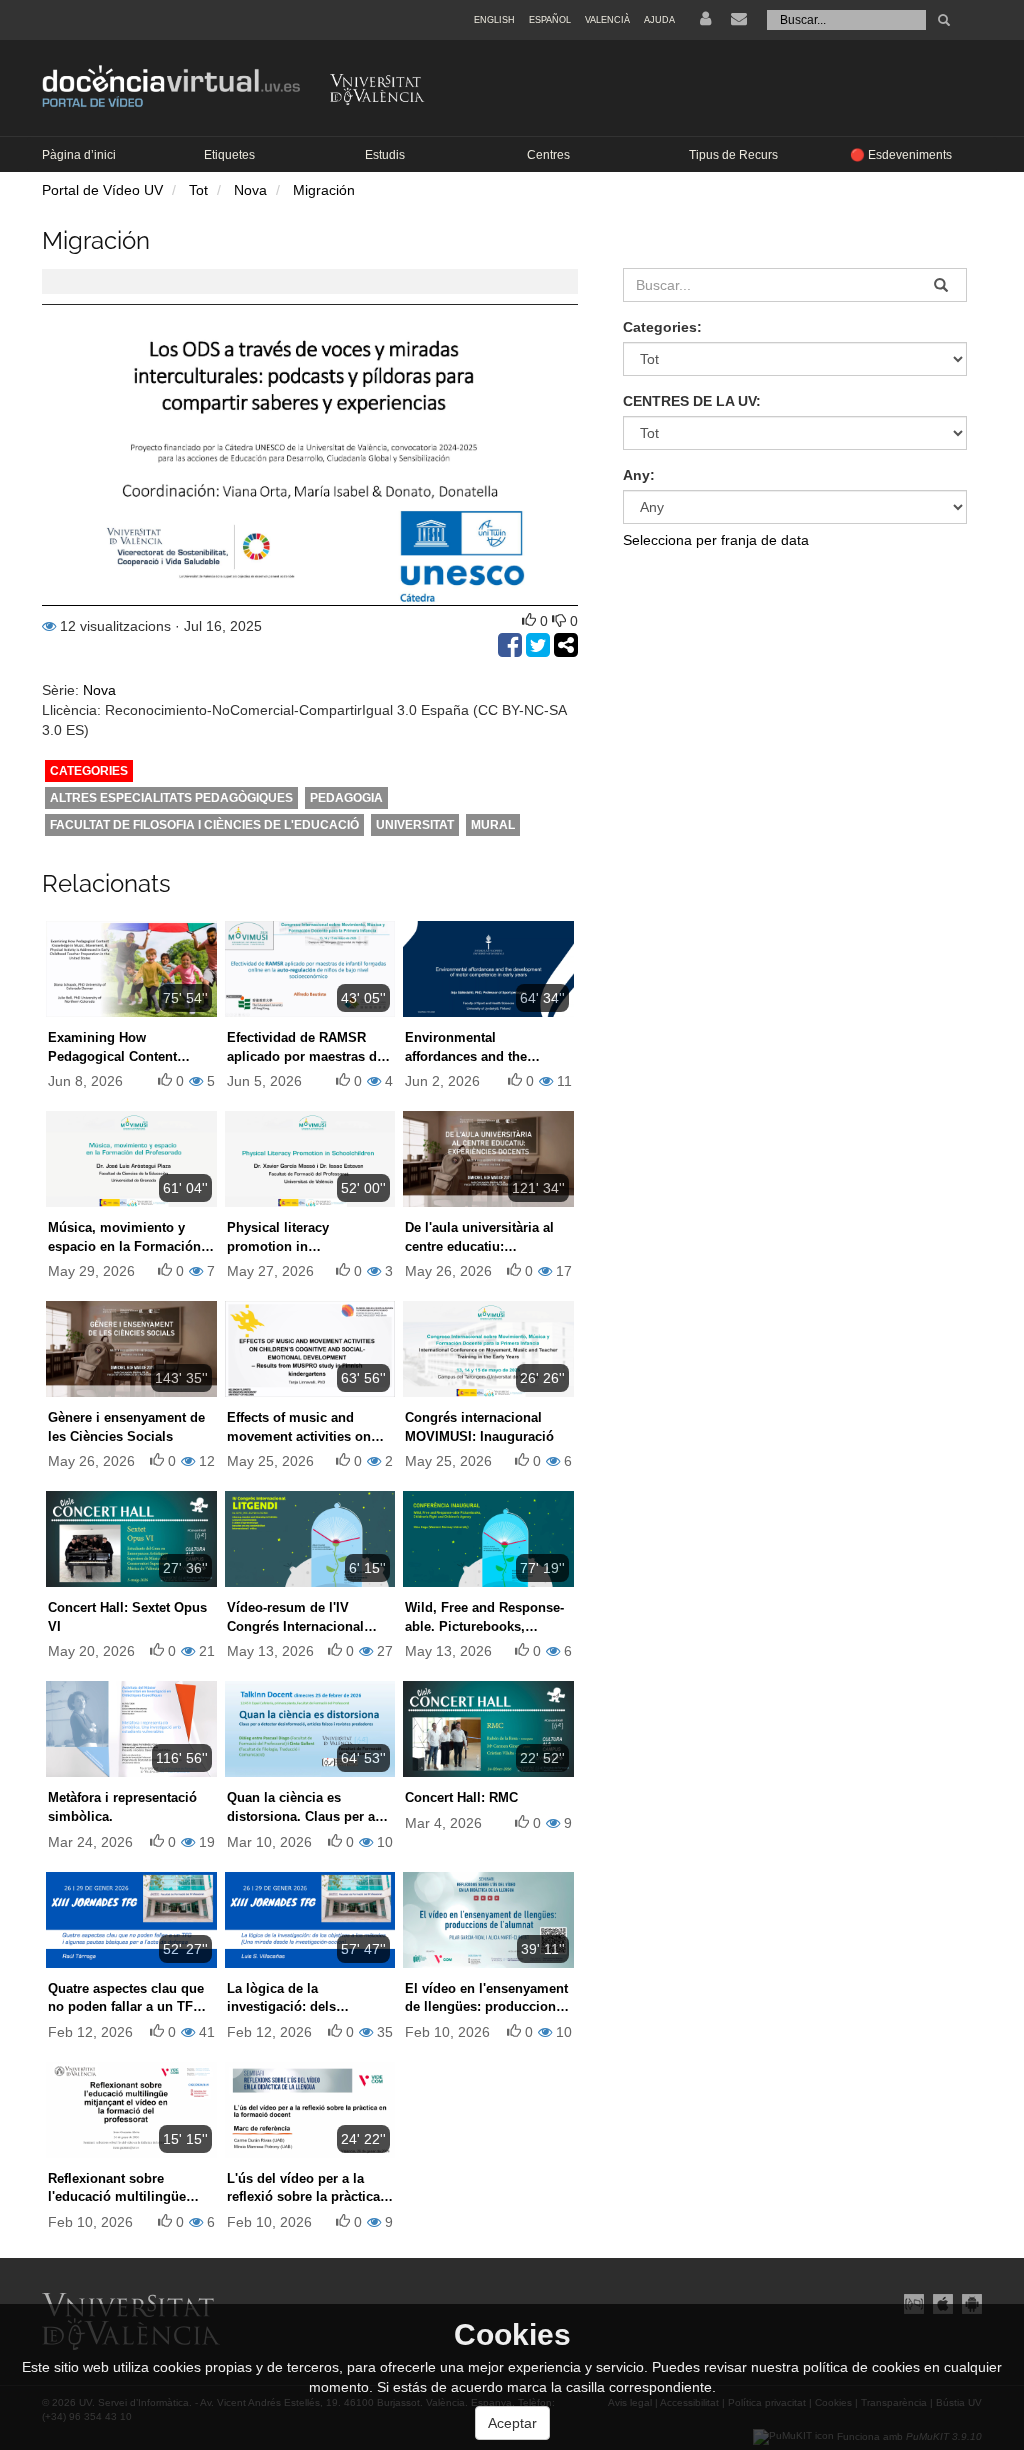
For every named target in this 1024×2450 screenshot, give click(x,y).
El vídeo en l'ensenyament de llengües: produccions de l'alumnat (486, 2007)
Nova (250, 190)
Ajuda (659, 20)
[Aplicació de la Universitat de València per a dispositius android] (969, 2303)
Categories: (662, 327)
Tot (198, 190)
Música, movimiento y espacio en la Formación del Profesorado (124, 1246)
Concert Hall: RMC (461, 1797)
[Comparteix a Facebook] (512, 650)
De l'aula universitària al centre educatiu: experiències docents (479, 1246)
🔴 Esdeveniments (901, 155)
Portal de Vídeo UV (102, 190)
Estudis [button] (385, 155)
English (494, 20)
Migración (324, 190)
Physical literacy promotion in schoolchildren (278, 1246)
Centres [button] (548, 155)
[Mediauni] (913, 2303)
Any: (639, 475)
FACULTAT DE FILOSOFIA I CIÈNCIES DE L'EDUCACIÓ (204, 825)
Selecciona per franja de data (716, 540)
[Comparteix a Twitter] (540, 650)
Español (550, 20)
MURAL (493, 825)
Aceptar (512, 2423)
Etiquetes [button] (229, 155)
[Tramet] (944, 20)
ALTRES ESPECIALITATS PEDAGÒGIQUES (171, 798)
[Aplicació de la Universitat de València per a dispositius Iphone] (942, 2303)
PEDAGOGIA (346, 798)
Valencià (607, 20)
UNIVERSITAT (415, 825)
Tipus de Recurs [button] (733, 155)
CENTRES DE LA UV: (692, 401)
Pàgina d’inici (79, 155)
